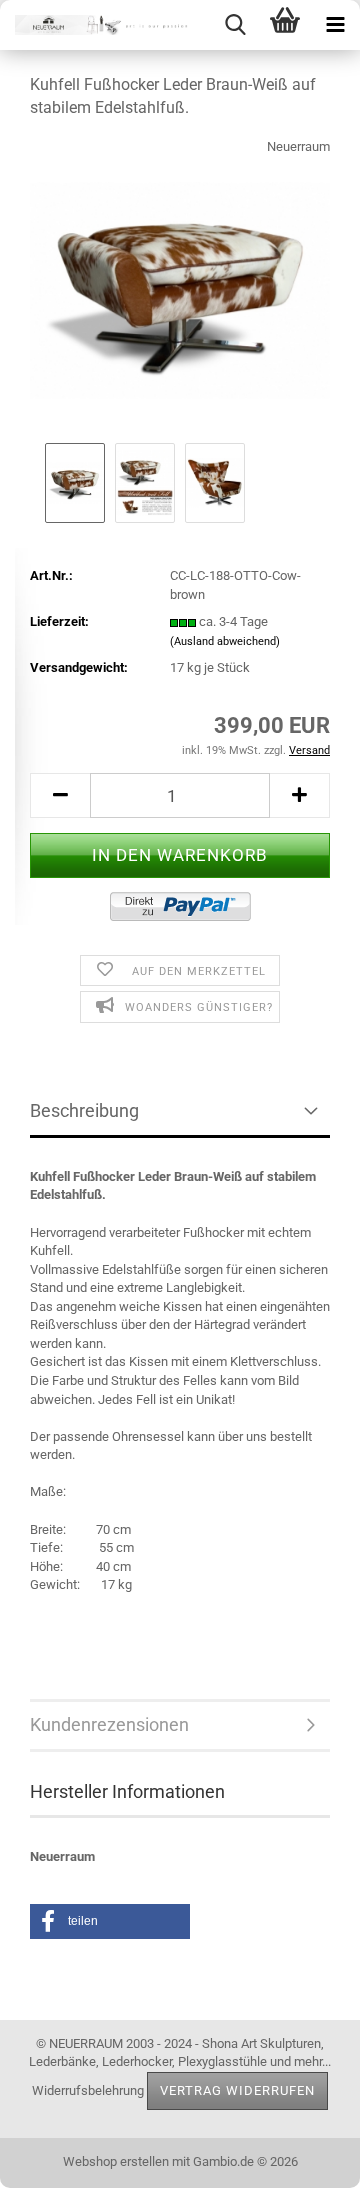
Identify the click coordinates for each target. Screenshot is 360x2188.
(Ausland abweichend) (225, 641)
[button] (60, 795)
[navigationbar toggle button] (335, 25)
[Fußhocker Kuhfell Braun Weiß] (180, 286)
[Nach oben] (305, 2158)
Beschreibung (84, 1110)
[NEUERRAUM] (100, 25)
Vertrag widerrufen (237, 2090)
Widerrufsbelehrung (88, 2089)
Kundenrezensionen (109, 1724)
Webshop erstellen (116, 2161)
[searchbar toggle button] (235, 25)
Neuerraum (298, 146)
